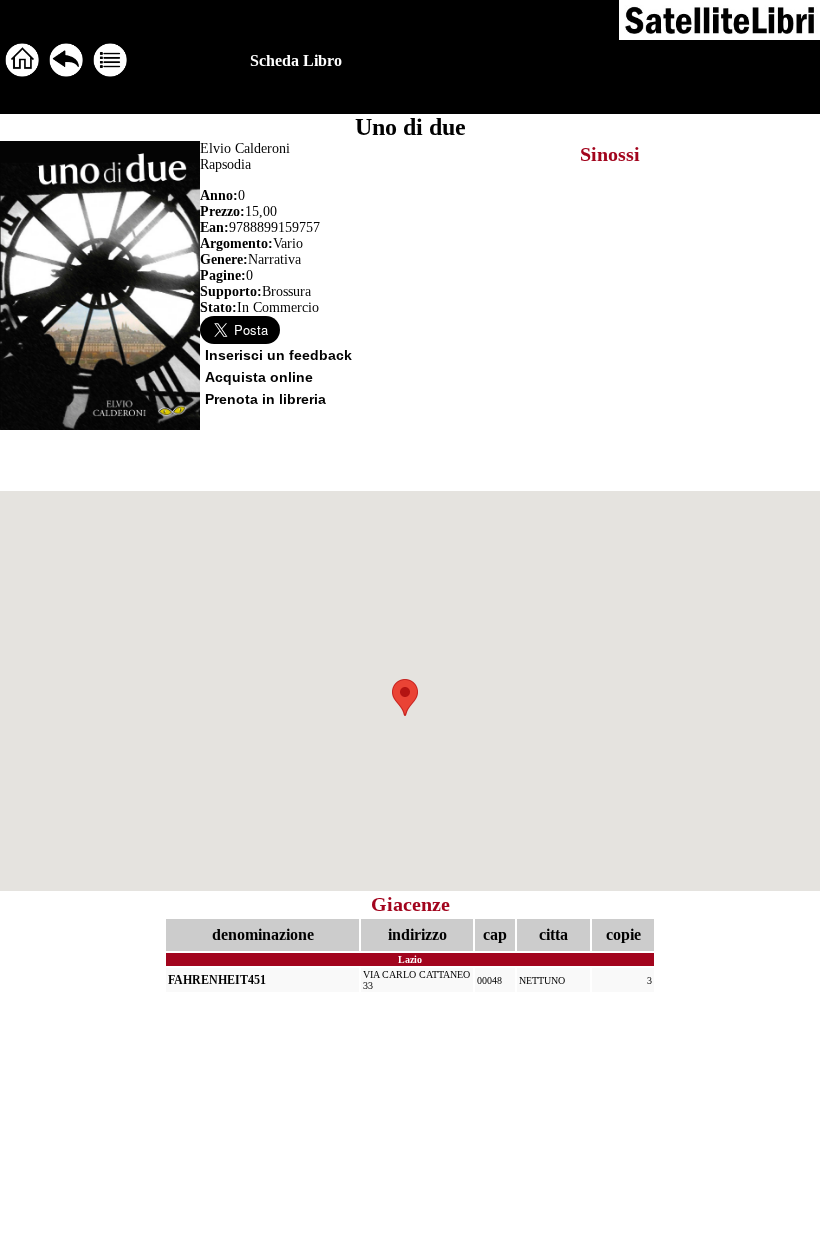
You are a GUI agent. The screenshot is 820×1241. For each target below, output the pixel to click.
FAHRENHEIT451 (217, 980)
